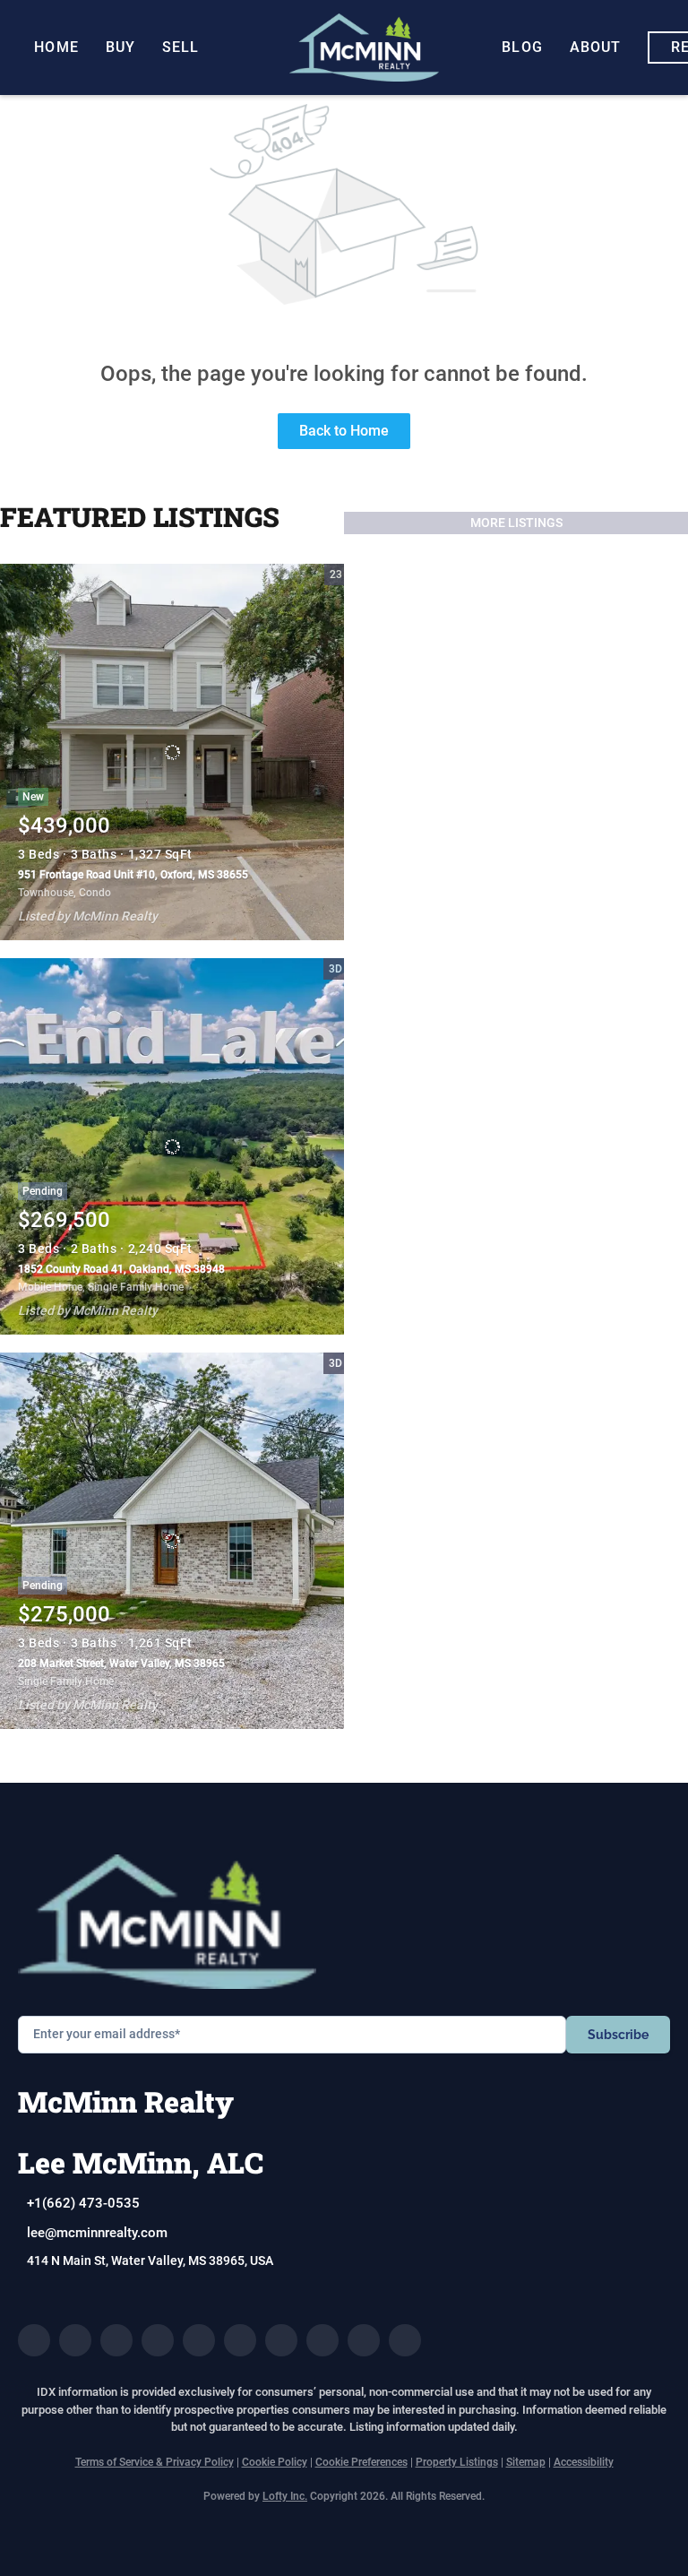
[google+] (405, 2340)
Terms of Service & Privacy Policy (155, 2462)
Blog (522, 47)
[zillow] (158, 2340)
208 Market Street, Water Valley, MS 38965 (121, 1664)
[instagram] (240, 2340)
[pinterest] (364, 2340)
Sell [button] (181, 47)
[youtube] (281, 2340)
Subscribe (618, 2035)
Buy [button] (120, 47)
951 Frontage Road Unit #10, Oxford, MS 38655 (133, 875)
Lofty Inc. (285, 2496)
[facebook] (34, 2340)
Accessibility (584, 2462)
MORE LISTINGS (516, 523)
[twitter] (116, 2340)
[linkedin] (75, 2340)
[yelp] (199, 2340)
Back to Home (344, 431)
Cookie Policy (275, 2462)
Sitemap (526, 2462)
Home (56, 47)
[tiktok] (322, 2340)
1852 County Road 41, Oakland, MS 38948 (121, 1269)
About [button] (596, 47)
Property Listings (457, 2462)
